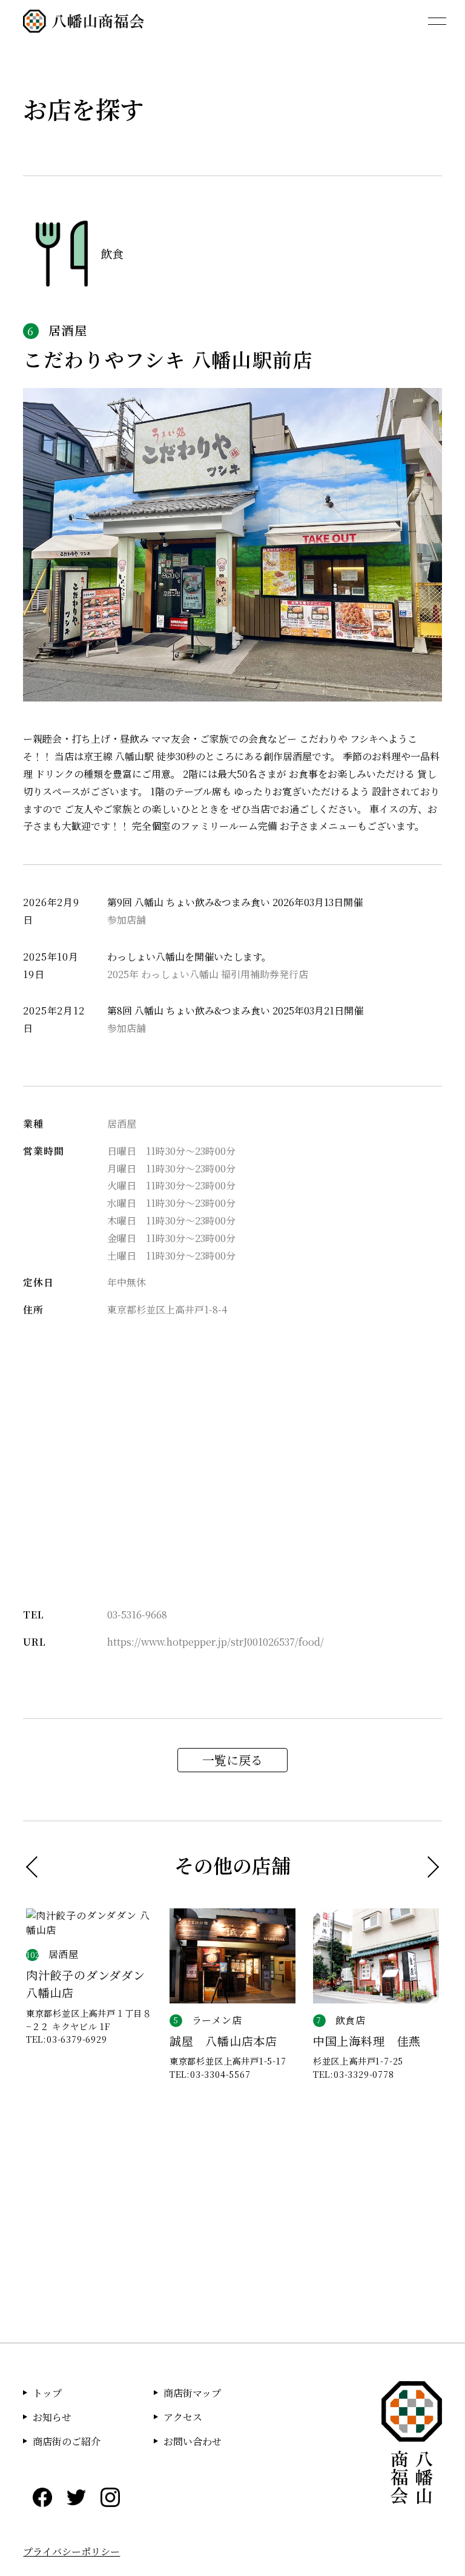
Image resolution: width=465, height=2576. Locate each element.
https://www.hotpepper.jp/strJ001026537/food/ (216, 1642)
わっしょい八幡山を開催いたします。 (189, 957)
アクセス (183, 2417)
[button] (37, 1866)
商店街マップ (192, 2393)
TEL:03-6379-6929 (67, 2039)
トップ (47, 2393)
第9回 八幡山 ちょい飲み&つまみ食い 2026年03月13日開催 (235, 902)
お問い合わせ (193, 2441)
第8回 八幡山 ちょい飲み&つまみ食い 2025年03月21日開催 (235, 1010)
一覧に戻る (232, 1760)
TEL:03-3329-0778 (354, 2074)
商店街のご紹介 (67, 2441)
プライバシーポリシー (71, 2551)
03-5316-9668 (137, 1615)
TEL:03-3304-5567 (210, 2074)
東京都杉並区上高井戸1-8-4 (167, 1309)
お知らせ (52, 2417)
